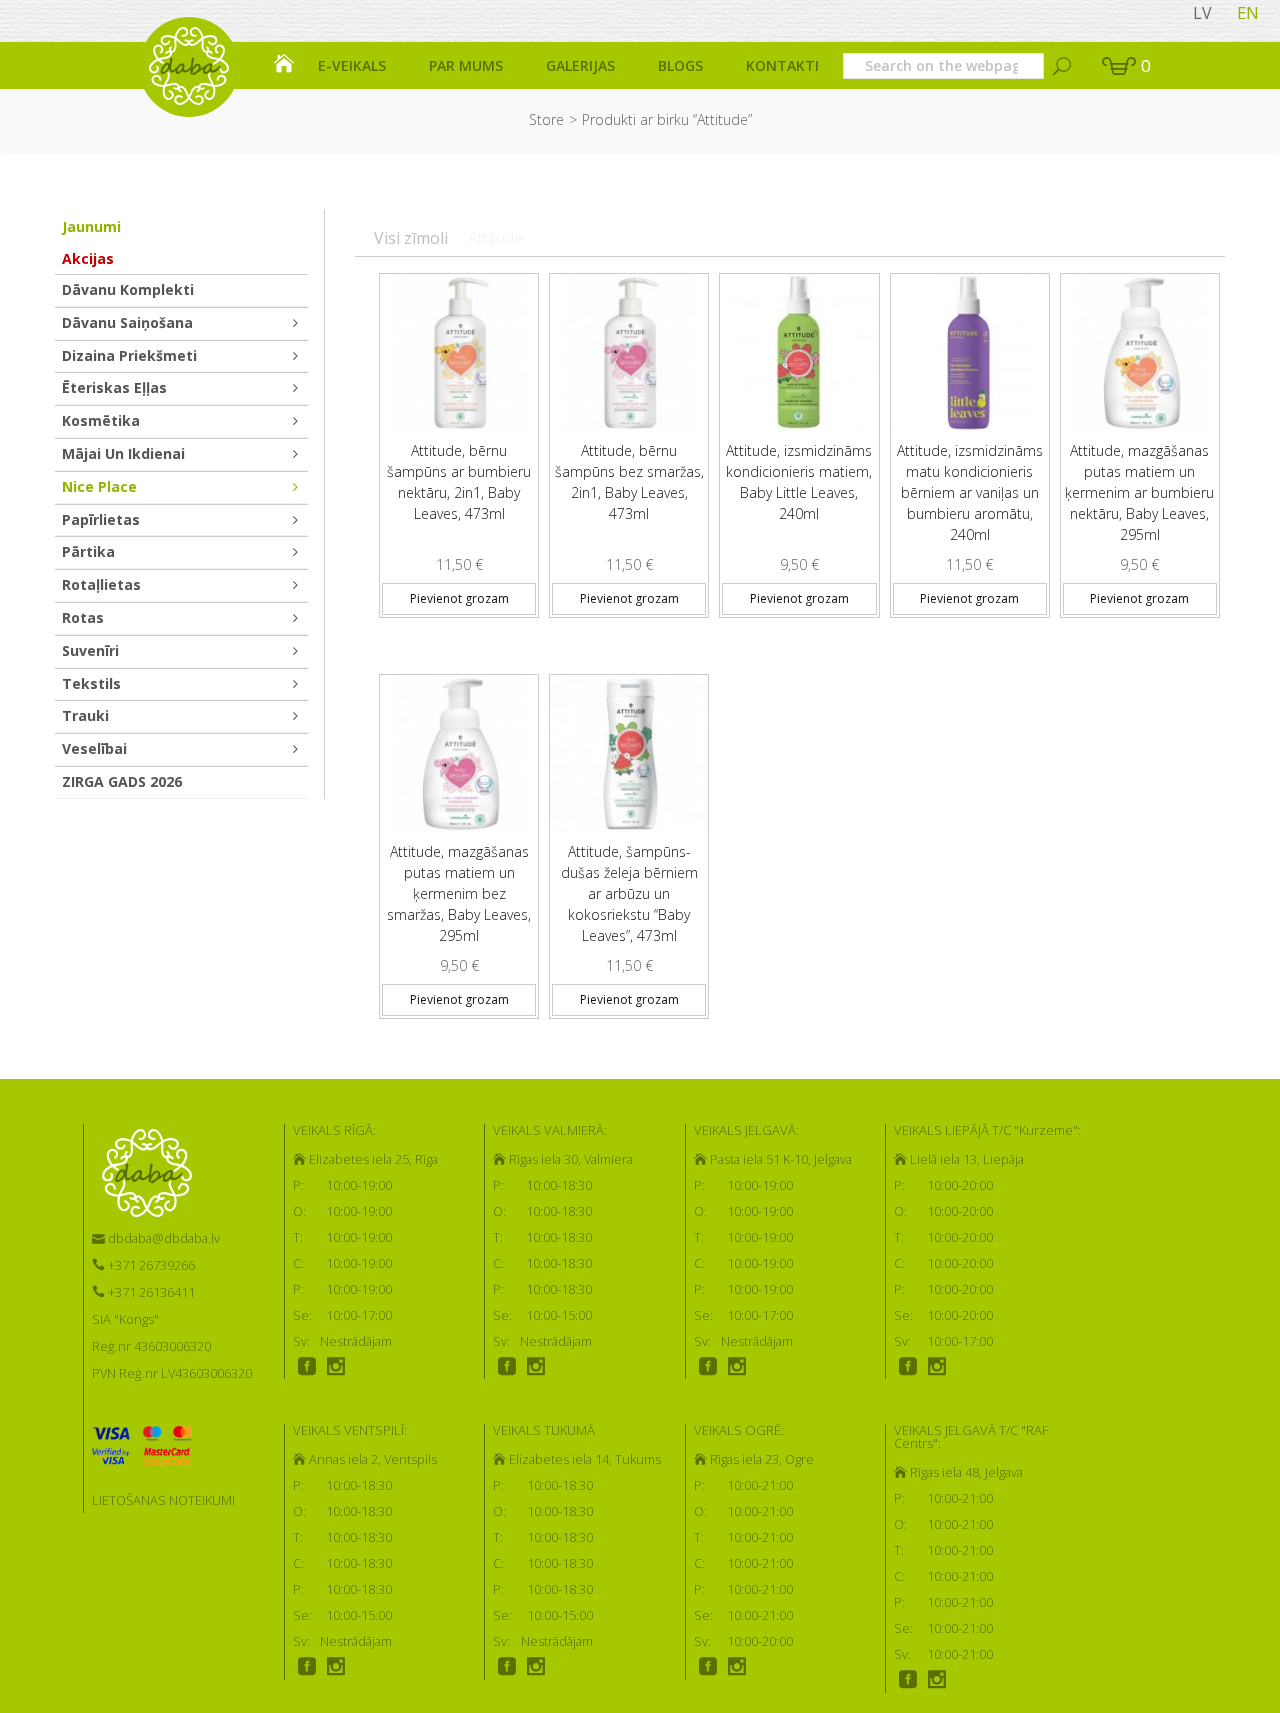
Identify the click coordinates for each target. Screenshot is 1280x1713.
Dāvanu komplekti (128, 289)
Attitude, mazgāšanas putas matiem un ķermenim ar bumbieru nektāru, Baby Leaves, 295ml (1139, 492)
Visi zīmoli (411, 238)
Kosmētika (101, 420)
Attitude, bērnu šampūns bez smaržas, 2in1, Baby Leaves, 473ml (629, 482)
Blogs (680, 65)
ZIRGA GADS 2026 (122, 781)
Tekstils (91, 683)
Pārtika (88, 551)
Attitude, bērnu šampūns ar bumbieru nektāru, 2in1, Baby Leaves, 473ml (459, 482)
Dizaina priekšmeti (129, 355)
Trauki (85, 715)
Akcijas (88, 258)
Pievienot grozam (459, 598)
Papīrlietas (101, 519)
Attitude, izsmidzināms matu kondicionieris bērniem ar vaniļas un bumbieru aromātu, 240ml (970, 492)
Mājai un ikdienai (123, 453)
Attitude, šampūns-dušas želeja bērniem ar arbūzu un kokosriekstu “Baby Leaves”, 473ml (629, 893)
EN (1248, 13)
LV (1202, 13)
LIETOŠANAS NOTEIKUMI (163, 1500)
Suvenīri (90, 650)
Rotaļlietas (101, 584)
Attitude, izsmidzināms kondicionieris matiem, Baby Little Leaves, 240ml (799, 482)
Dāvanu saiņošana (127, 322)
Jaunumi (91, 226)
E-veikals (352, 65)
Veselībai (94, 748)
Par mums (466, 65)
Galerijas (580, 65)
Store (546, 119)
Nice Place (99, 486)
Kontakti (782, 65)
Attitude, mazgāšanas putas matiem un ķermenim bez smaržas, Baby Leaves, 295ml (459, 893)
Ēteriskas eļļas (114, 387)
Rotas (83, 617)
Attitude (495, 238)
